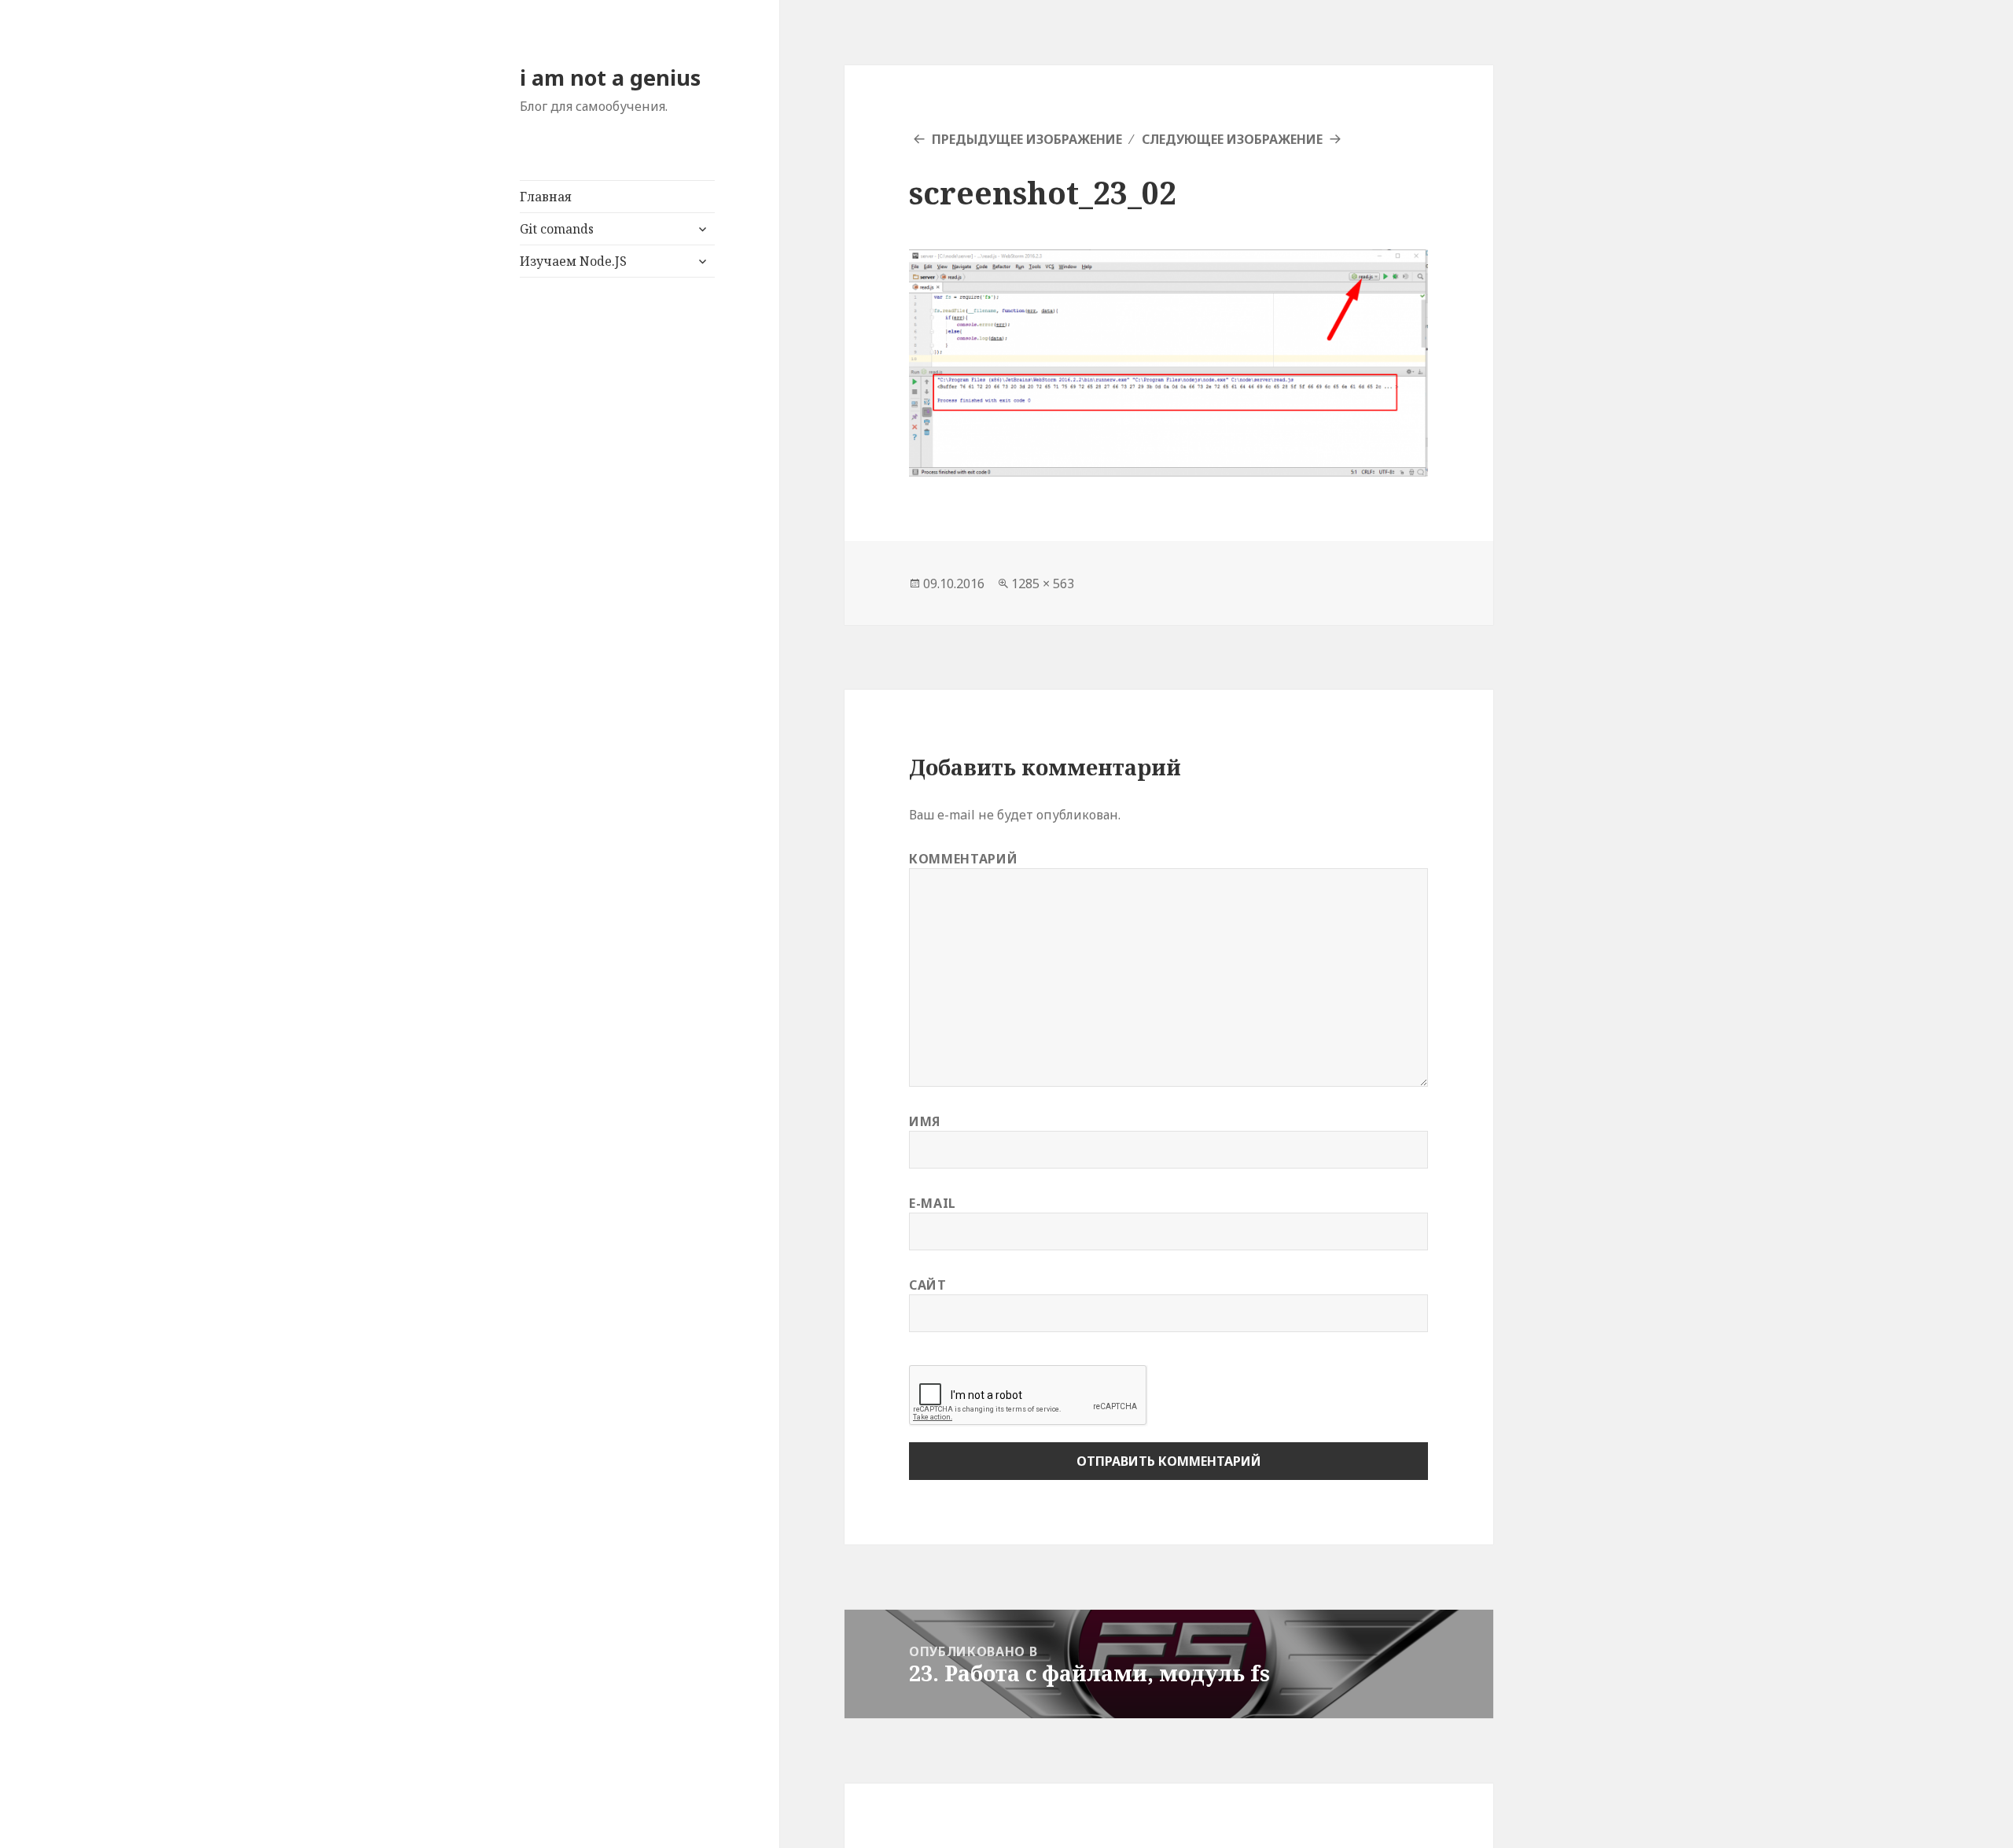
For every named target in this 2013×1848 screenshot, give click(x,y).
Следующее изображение (1232, 139)
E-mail (933, 1203)
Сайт (928, 1285)
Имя (925, 1121)
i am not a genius (610, 77)
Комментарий (963, 859)
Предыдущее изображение (1027, 139)
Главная (546, 197)
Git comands (557, 229)
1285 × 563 (1043, 583)
